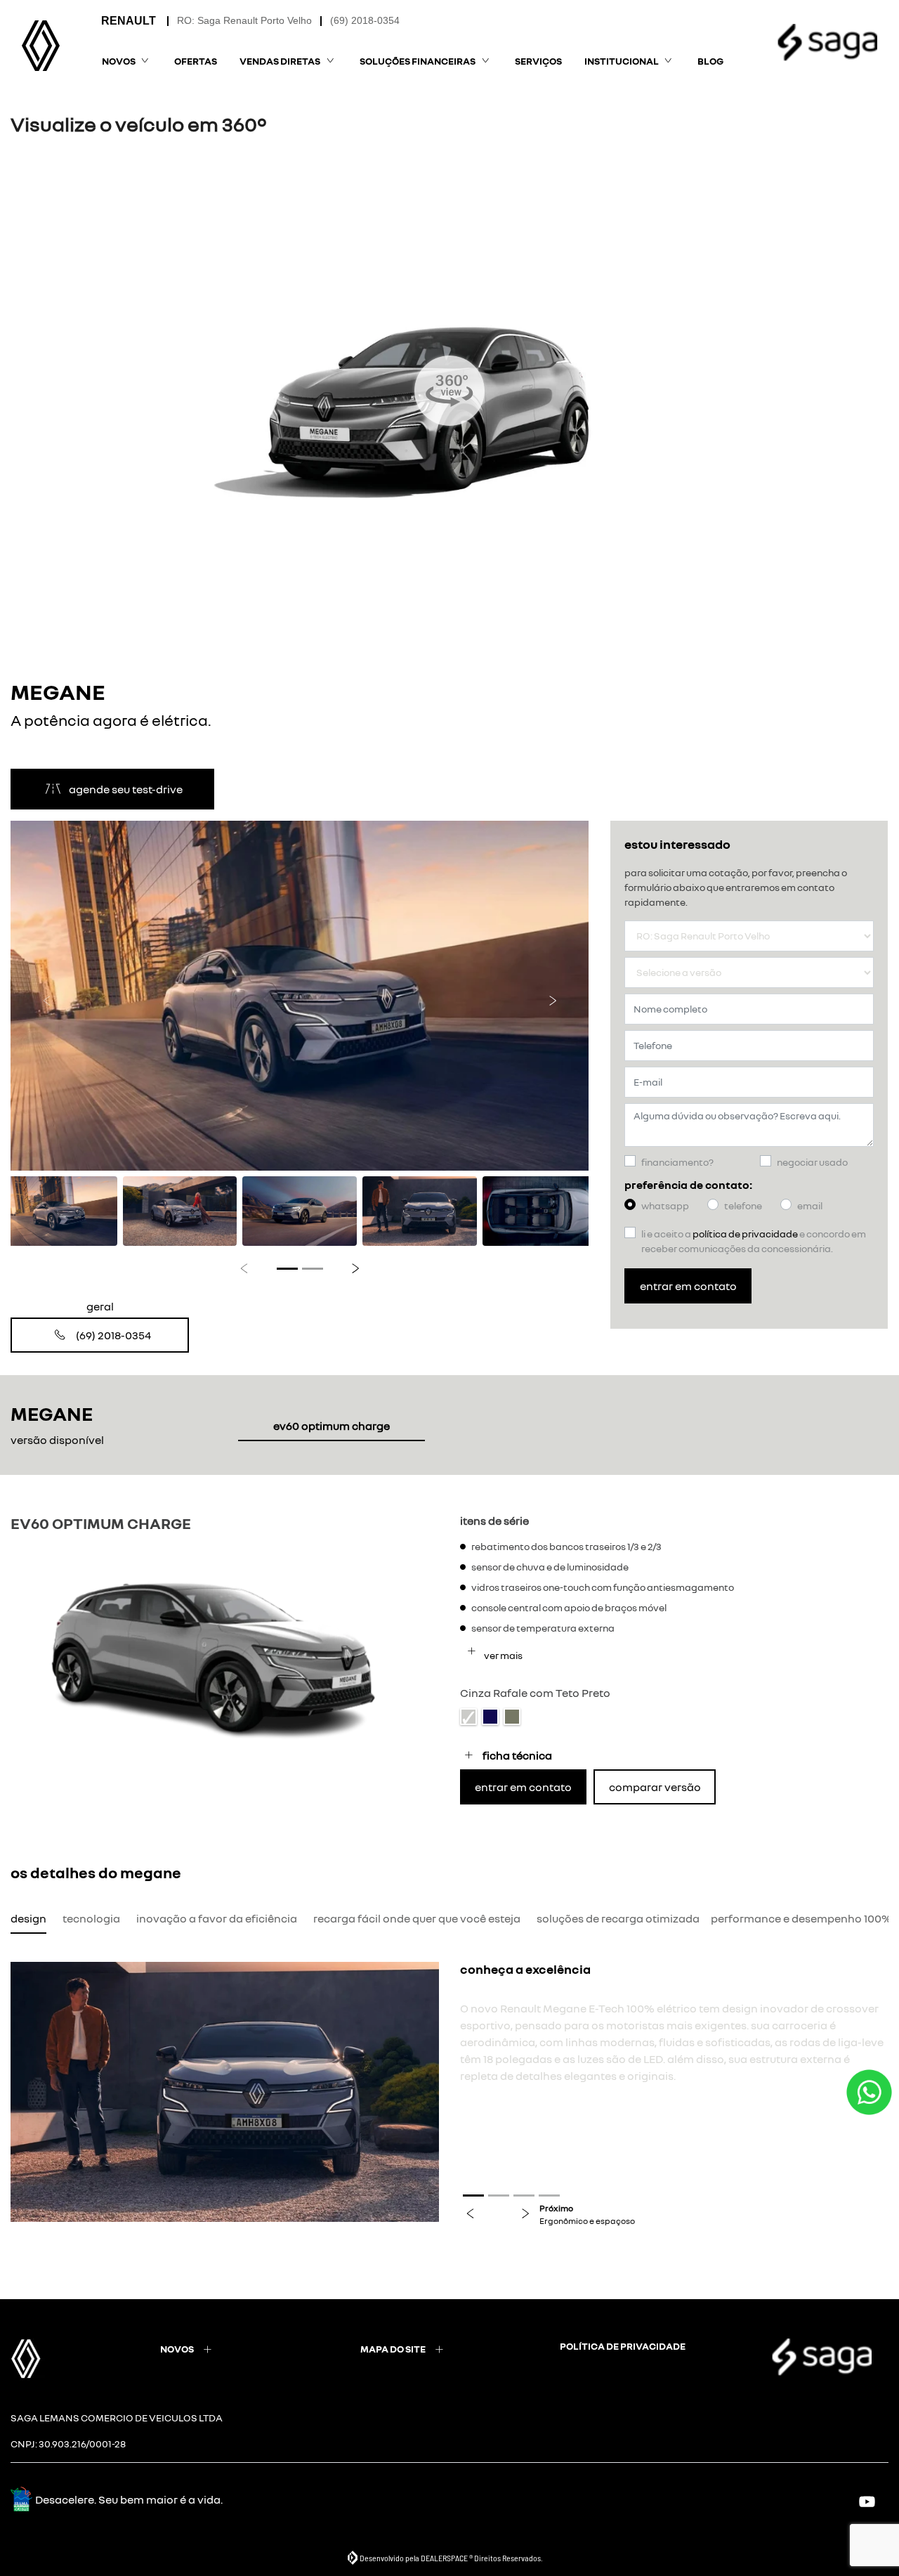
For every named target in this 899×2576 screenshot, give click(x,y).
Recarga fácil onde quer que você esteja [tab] (417, 1918)
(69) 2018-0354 (365, 20)
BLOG (710, 61)
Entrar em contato (688, 1286)
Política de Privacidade (745, 1234)
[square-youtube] (873, 2501)
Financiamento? (677, 1162)
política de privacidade (623, 2346)
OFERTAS (196, 61)
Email (810, 1205)
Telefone (743, 1205)
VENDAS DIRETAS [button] (280, 61)
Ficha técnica (517, 1755)
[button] (47, 996)
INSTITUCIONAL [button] (622, 61)
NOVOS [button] (119, 61)
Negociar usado (812, 1162)
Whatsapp (665, 1205)
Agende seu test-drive (126, 789)
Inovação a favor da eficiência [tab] (217, 1918)
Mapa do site (393, 2349)
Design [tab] (28, 1918)
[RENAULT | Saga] (41, 46)
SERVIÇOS (538, 61)
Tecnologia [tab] (91, 1918)
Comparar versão (655, 1787)
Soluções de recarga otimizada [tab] (618, 1918)
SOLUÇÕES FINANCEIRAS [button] (418, 61)
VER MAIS (503, 1655)
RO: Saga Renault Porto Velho (244, 20)
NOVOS (177, 2349)
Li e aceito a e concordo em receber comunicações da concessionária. (754, 1241)
